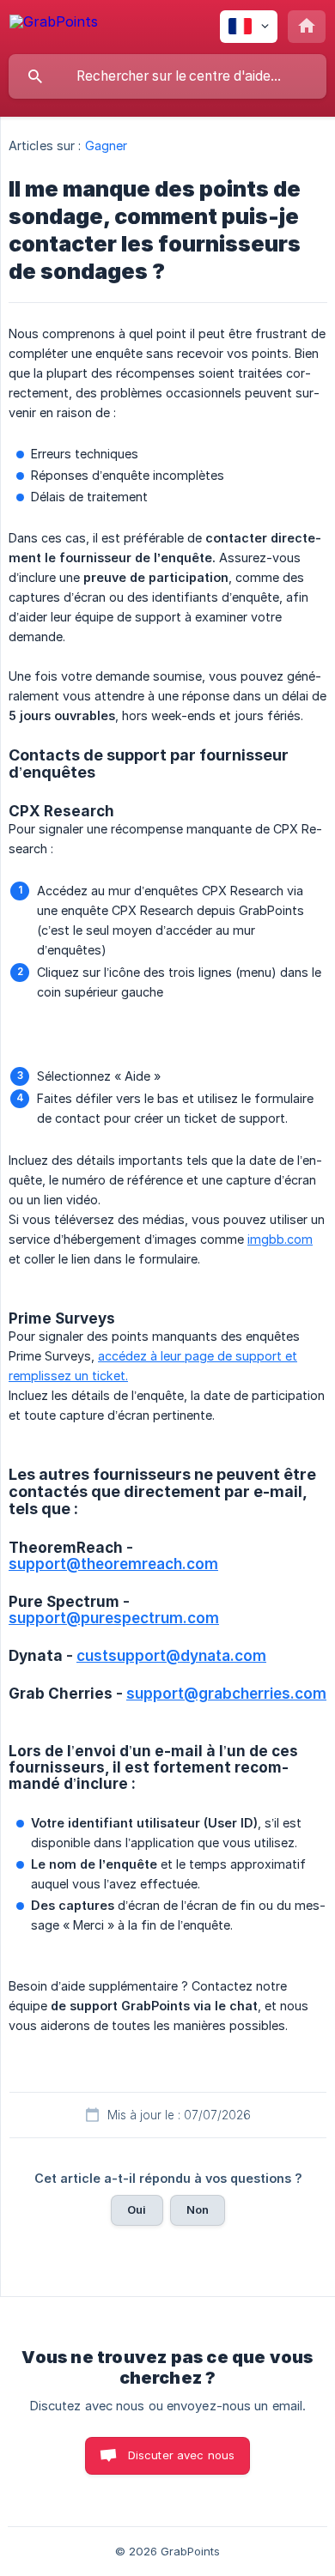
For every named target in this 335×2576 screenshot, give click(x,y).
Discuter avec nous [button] (182, 2455)
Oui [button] (137, 2209)
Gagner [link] (107, 145)
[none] (54, 24)
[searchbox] (167, 76)
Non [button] (198, 2209)
